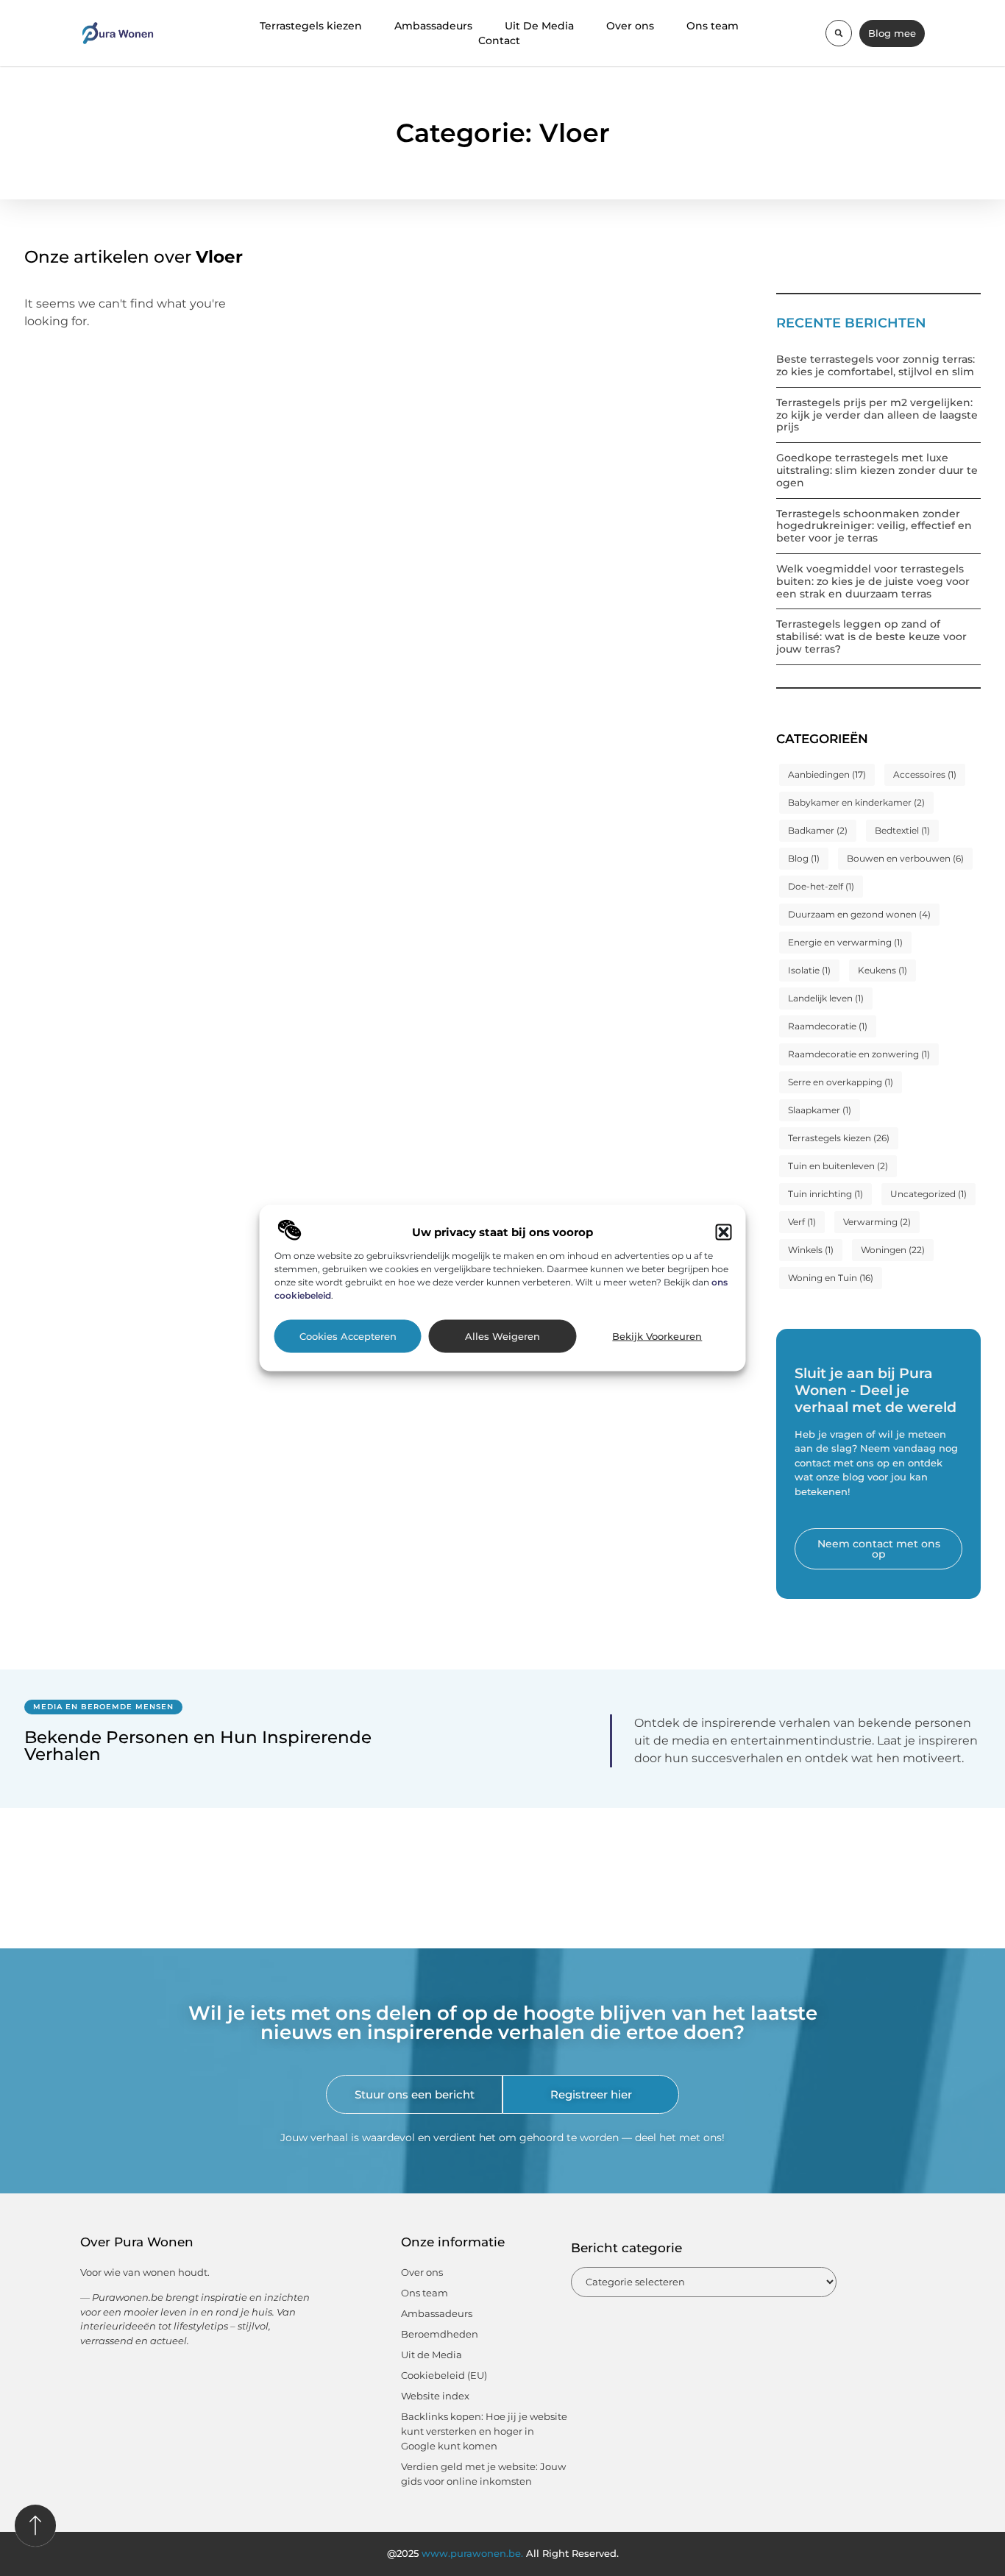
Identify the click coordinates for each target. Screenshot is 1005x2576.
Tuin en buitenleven (838, 1166)
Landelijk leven (826, 998)
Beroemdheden (440, 2334)
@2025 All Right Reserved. (503, 2553)
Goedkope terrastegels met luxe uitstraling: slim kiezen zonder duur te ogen (877, 470)
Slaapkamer (820, 1110)
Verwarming (877, 1222)
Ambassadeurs (433, 26)
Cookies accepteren (348, 1336)
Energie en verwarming (845, 942)
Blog (804, 858)
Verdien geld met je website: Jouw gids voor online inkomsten (483, 2474)
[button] (724, 1232)
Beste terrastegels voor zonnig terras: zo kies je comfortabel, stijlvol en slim (876, 365)
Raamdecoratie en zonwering (859, 1054)
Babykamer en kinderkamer (856, 802)
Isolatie (809, 970)
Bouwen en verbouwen (905, 858)
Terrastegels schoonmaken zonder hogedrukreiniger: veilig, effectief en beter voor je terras (874, 526)
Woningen (893, 1250)
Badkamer (818, 830)
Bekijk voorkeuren (657, 1336)
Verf (802, 1222)
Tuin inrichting (825, 1194)
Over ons (630, 26)
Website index (435, 2396)
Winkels (811, 1250)
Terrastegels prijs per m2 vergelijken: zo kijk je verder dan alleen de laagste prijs (877, 415)
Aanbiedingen (827, 774)
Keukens (883, 970)
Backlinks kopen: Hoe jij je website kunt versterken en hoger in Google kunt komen (484, 2431)
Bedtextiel (902, 830)
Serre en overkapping (841, 1082)
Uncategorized (928, 1194)
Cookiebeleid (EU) (444, 2375)
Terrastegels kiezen (311, 26)
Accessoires (925, 774)
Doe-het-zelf (821, 886)
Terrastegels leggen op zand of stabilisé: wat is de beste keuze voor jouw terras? (871, 636)
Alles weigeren (502, 1336)
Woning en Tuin (831, 1278)
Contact (499, 40)
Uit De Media (539, 26)
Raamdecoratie (828, 1026)
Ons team (713, 26)
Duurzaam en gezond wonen (859, 914)
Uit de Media (432, 2355)
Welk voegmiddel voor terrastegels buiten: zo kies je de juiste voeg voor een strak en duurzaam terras (873, 581)
